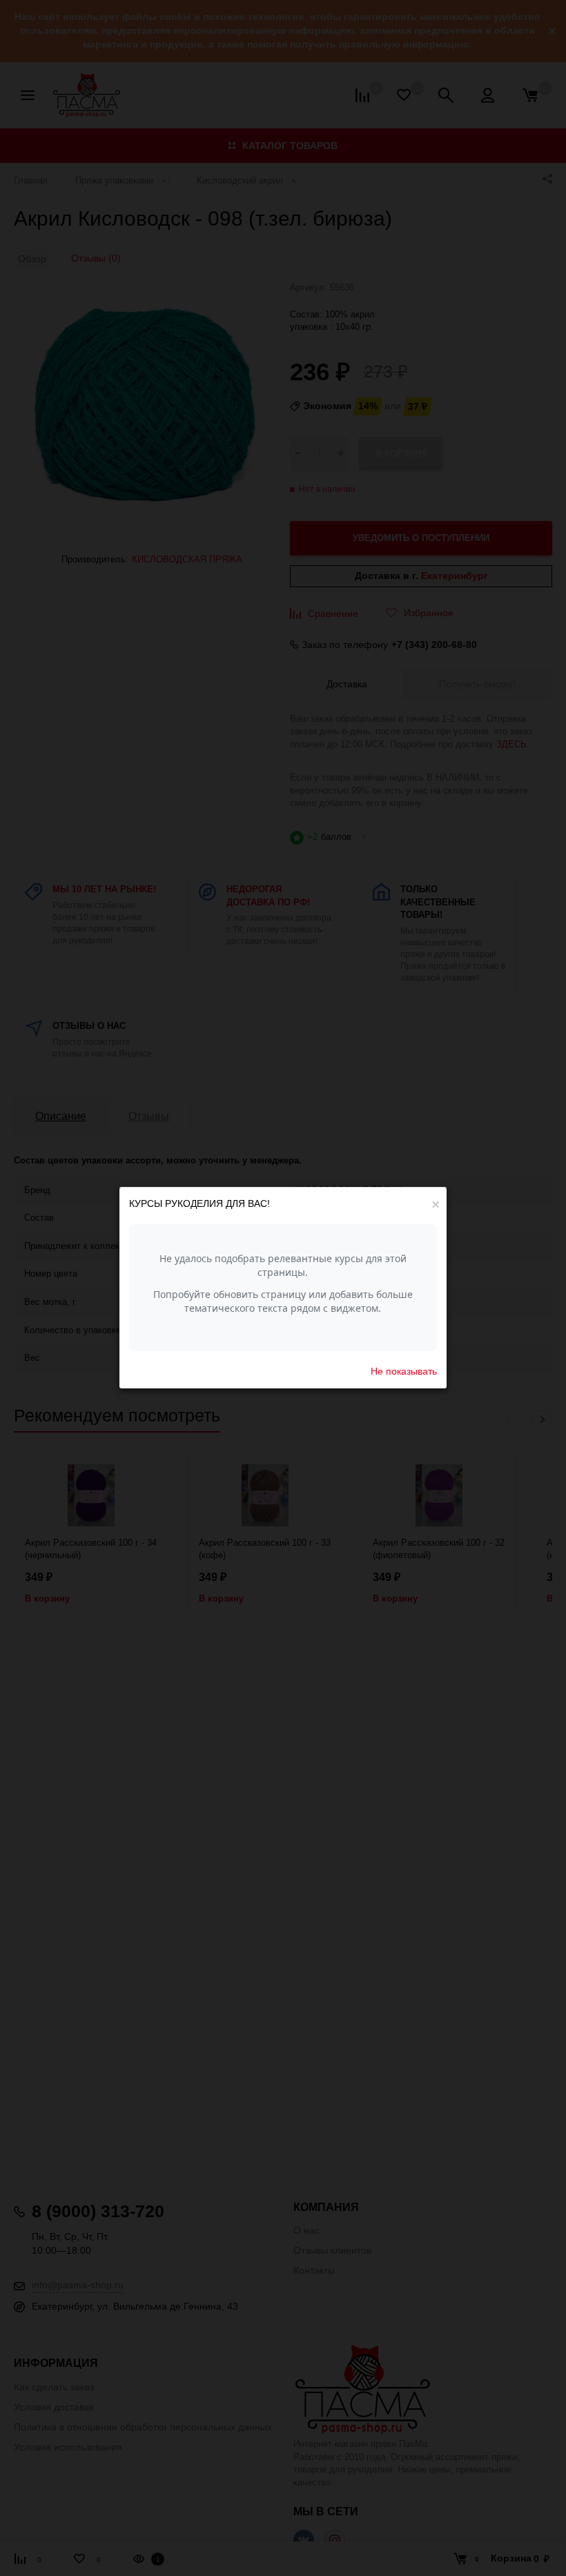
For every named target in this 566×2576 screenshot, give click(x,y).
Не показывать (404, 1371)
